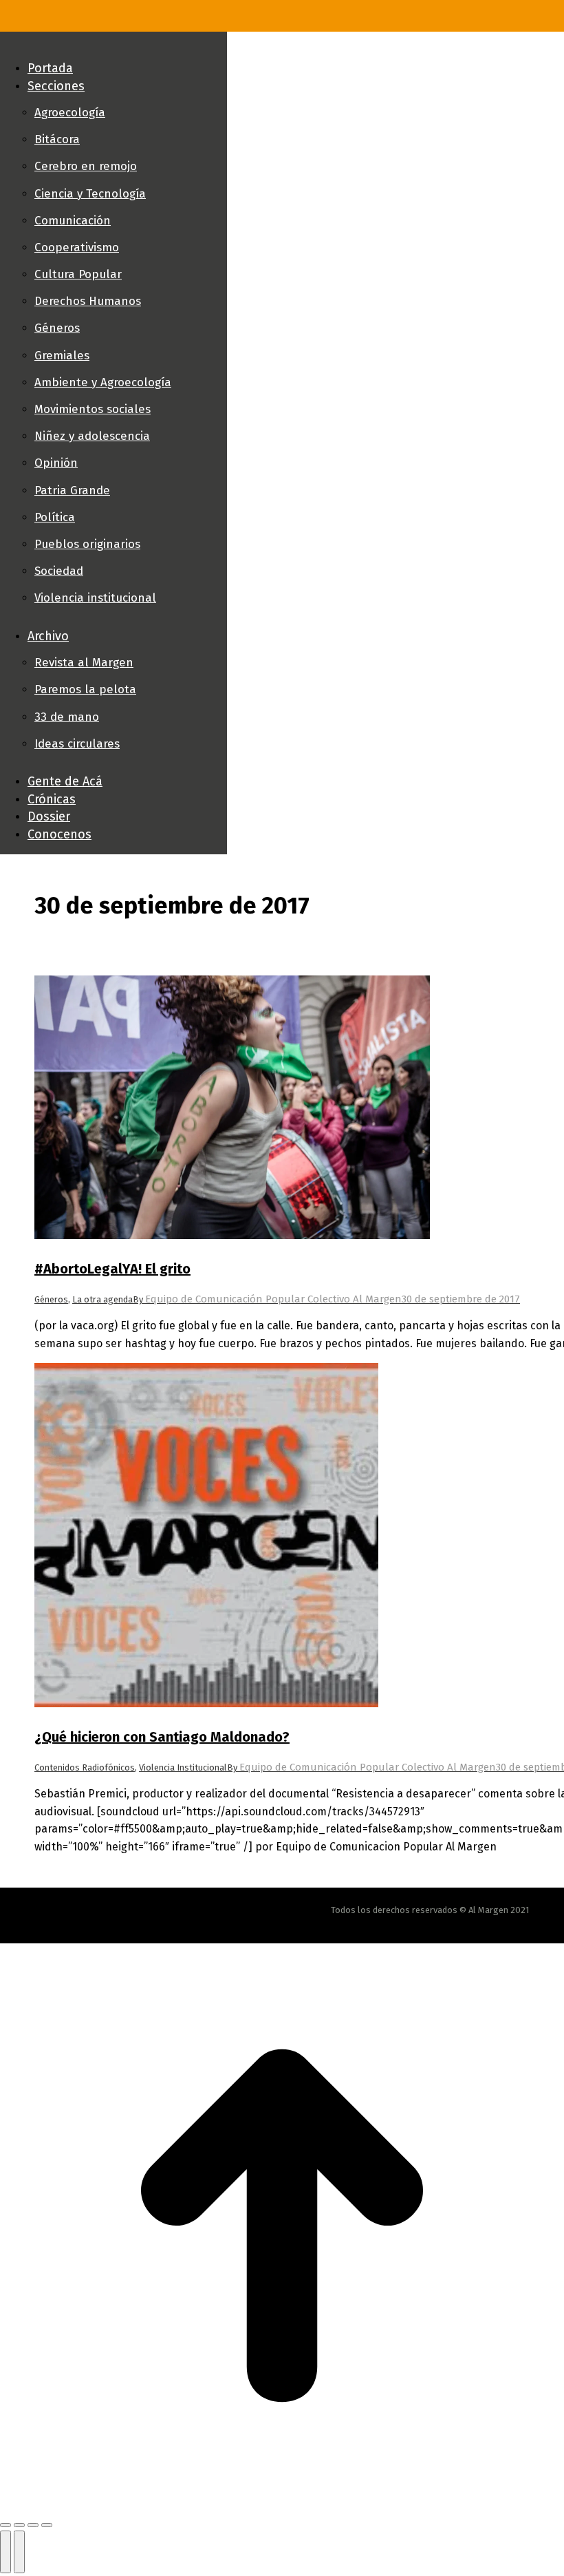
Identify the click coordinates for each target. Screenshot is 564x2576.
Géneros (51, 1299)
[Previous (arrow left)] (6, 2552)
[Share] (19, 2525)
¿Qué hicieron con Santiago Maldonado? (162, 1737)
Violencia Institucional (183, 1767)
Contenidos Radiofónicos (85, 1767)
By (267, 1299)
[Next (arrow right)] (19, 2552)
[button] (113, 45)
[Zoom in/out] (47, 2525)
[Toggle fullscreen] (33, 2525)
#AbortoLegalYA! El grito (112, 1269)
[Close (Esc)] (6, 2525)
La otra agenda (102, 1299)
